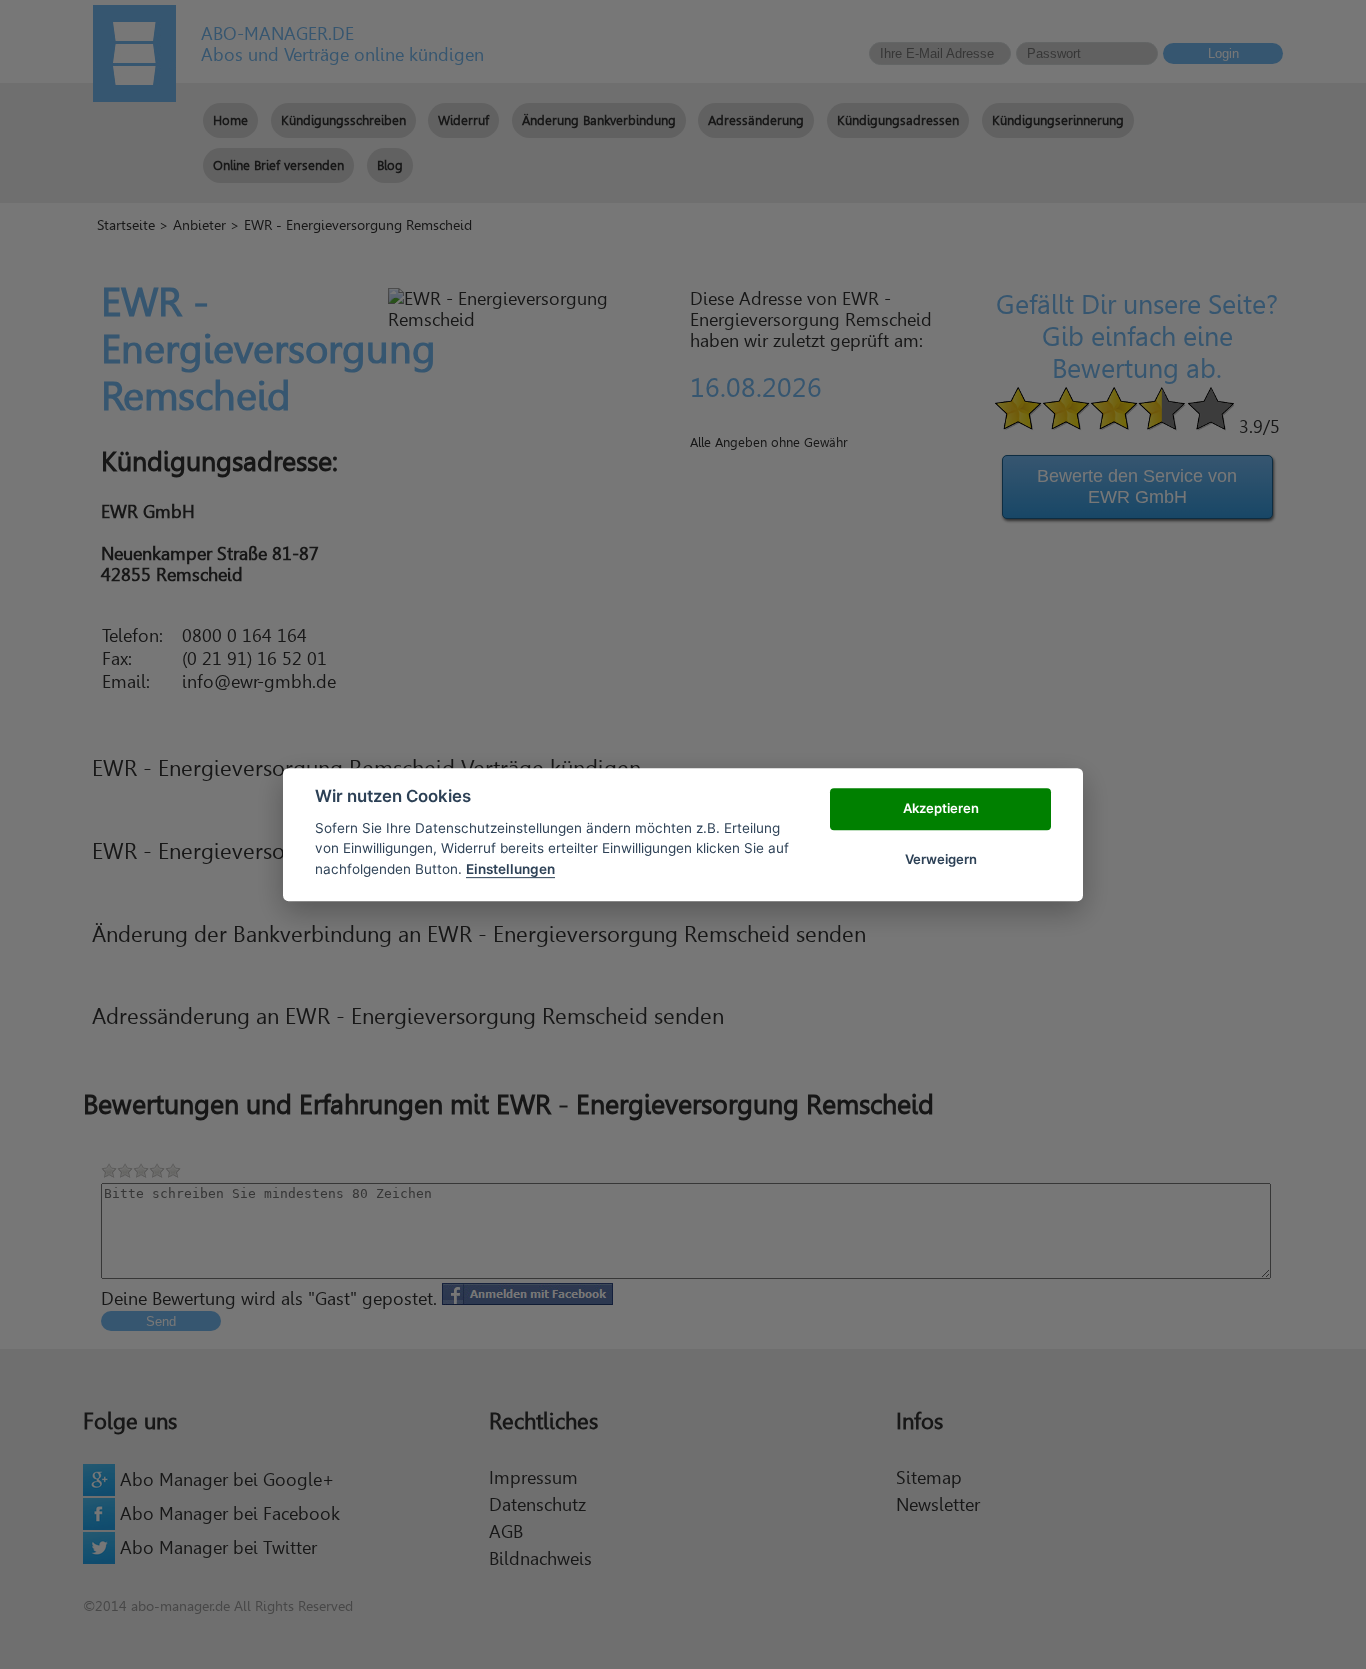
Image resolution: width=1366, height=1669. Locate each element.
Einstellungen (510, 869)
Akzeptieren (941, 809)
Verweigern (941, 859)
